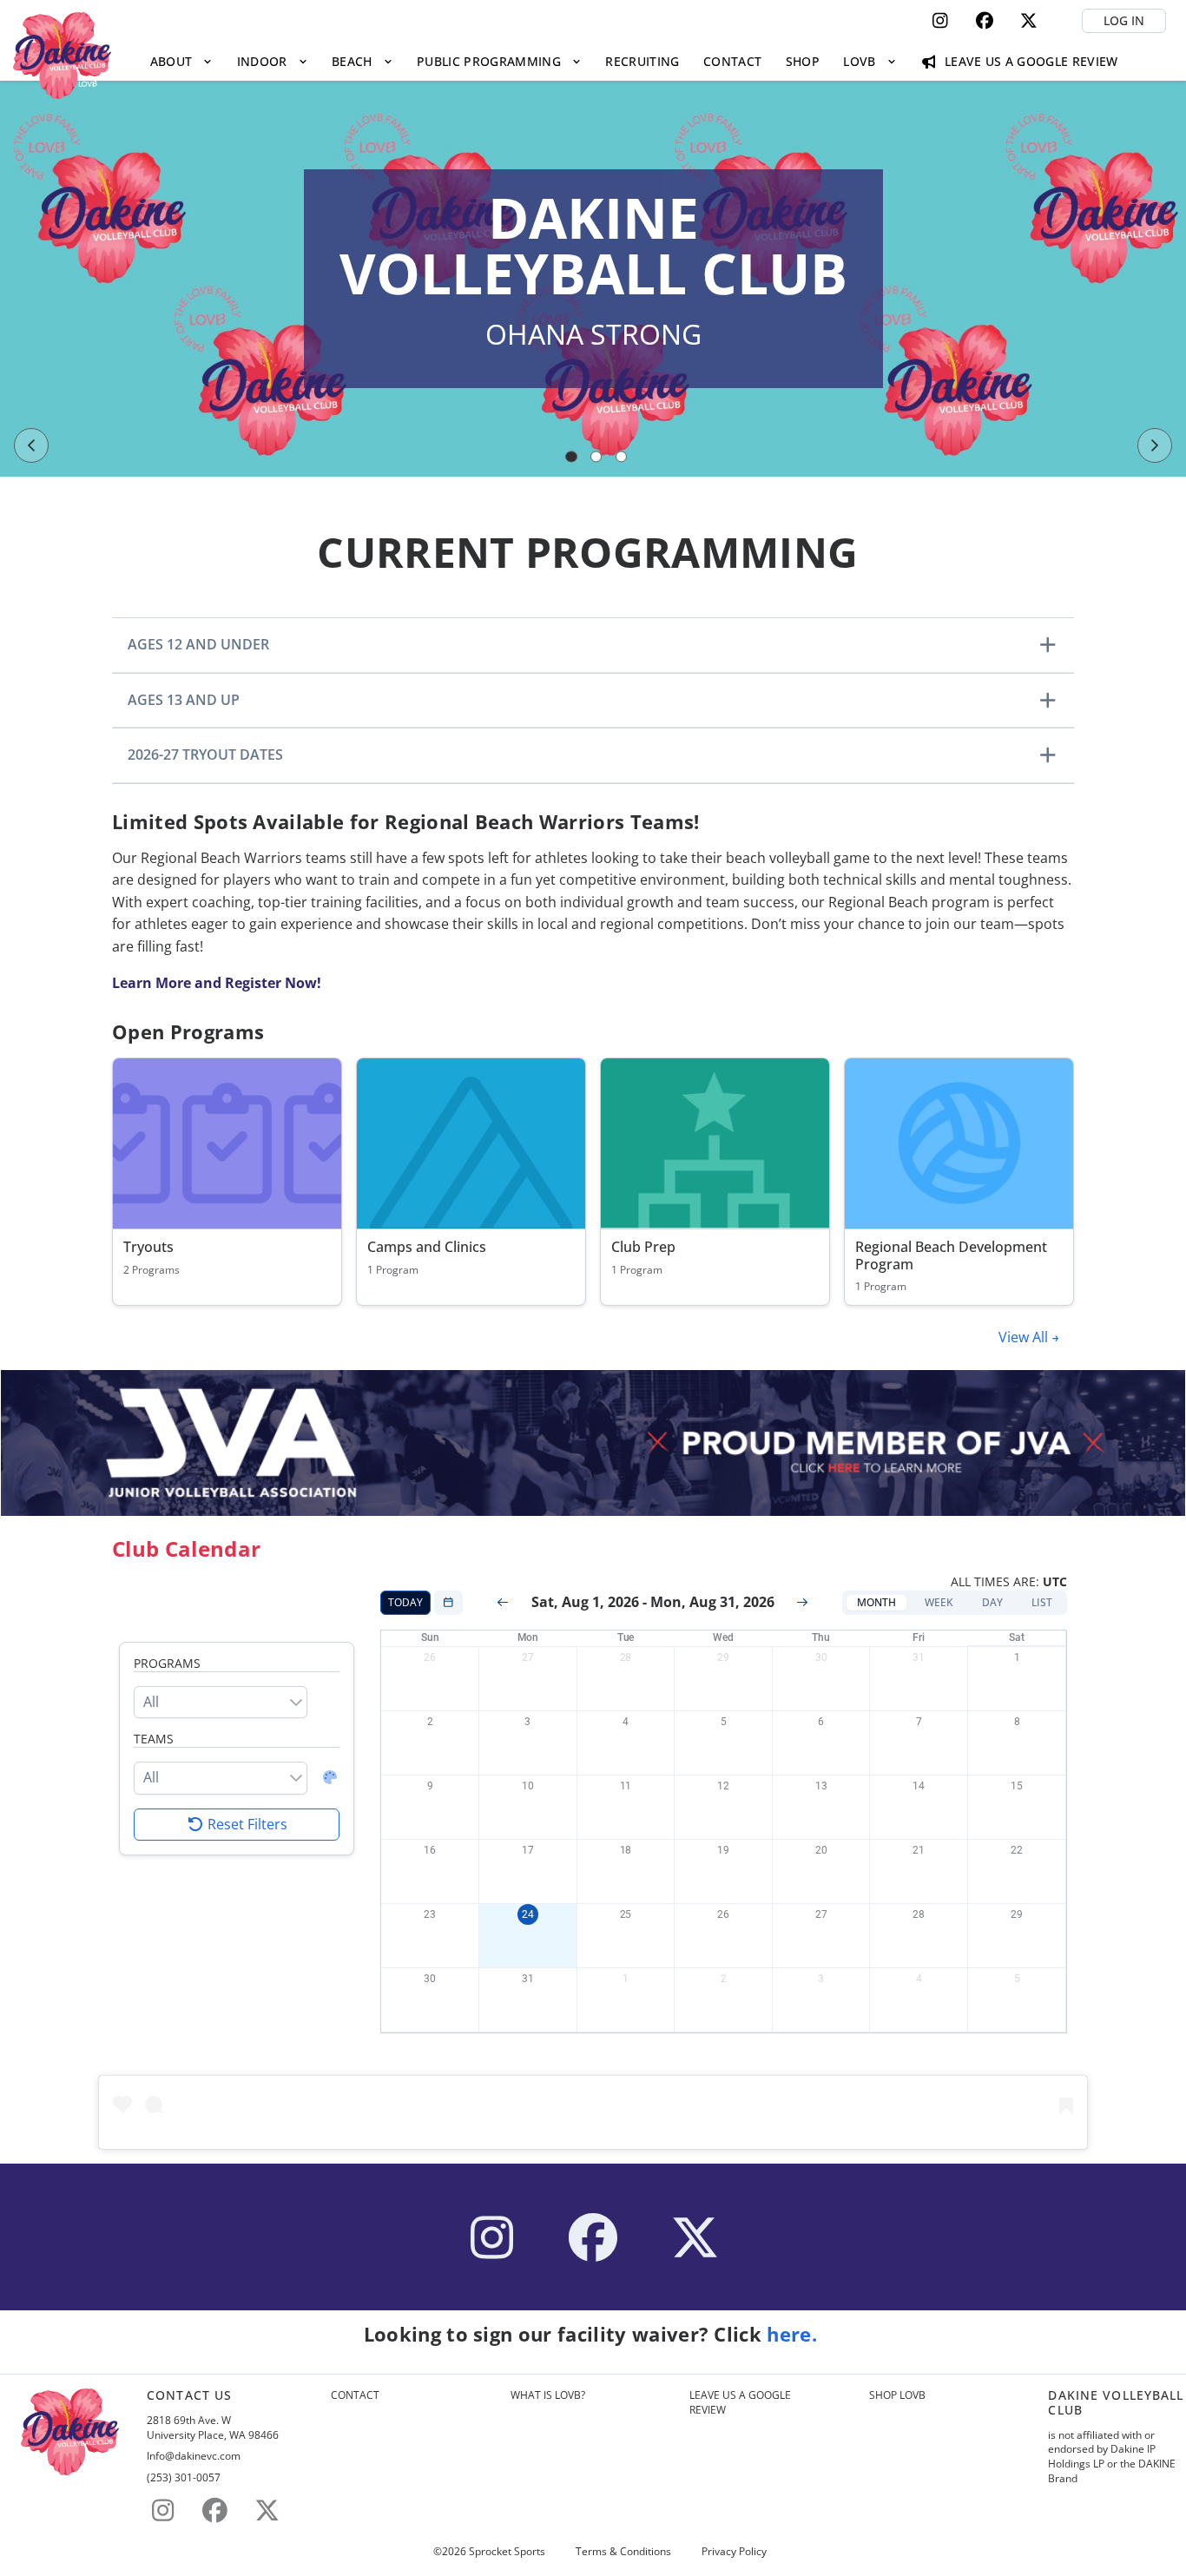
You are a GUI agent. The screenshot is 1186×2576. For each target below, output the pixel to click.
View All (1025, 1337)
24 (528, 1914)
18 (626, 1850)
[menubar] (634, 61)
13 (821, 1786)
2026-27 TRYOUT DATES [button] (205, 754)
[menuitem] (181, 61)
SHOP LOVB (897, 2395)
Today (405, 1602)
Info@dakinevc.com (194, 2456)
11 (626, 1786)
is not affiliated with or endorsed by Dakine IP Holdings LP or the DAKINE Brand (1112, 2457)
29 (723, 1657)
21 (919, 1850)
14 (919, 1786)
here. (794, 2334)
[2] (596, 457)
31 (919, 1657)
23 (430, 1914)
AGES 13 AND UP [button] (184, 700)
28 (626, 1657)
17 (528, 1850)
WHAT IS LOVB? (548, 2395)
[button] (876, 1603)
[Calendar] (448, 1603)
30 (821, 1657)
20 (821, 1850)
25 (626, 1914)
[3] (622, 457)
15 (1017, 1786)
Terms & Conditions (623, 2552)
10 (528, 1786)
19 (723, 1850)
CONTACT (355, 2395)
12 (723, 1786)
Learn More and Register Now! (217, 983)
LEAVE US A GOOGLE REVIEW (740, 2403)
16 (430, 1850)
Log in (1124, 20)
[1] (571, 457)
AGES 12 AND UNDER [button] (198, 644)
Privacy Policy (734, 2552)
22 (1017, 1850)
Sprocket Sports (507, 2552)
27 (528, 1657)
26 (430, 1657)
